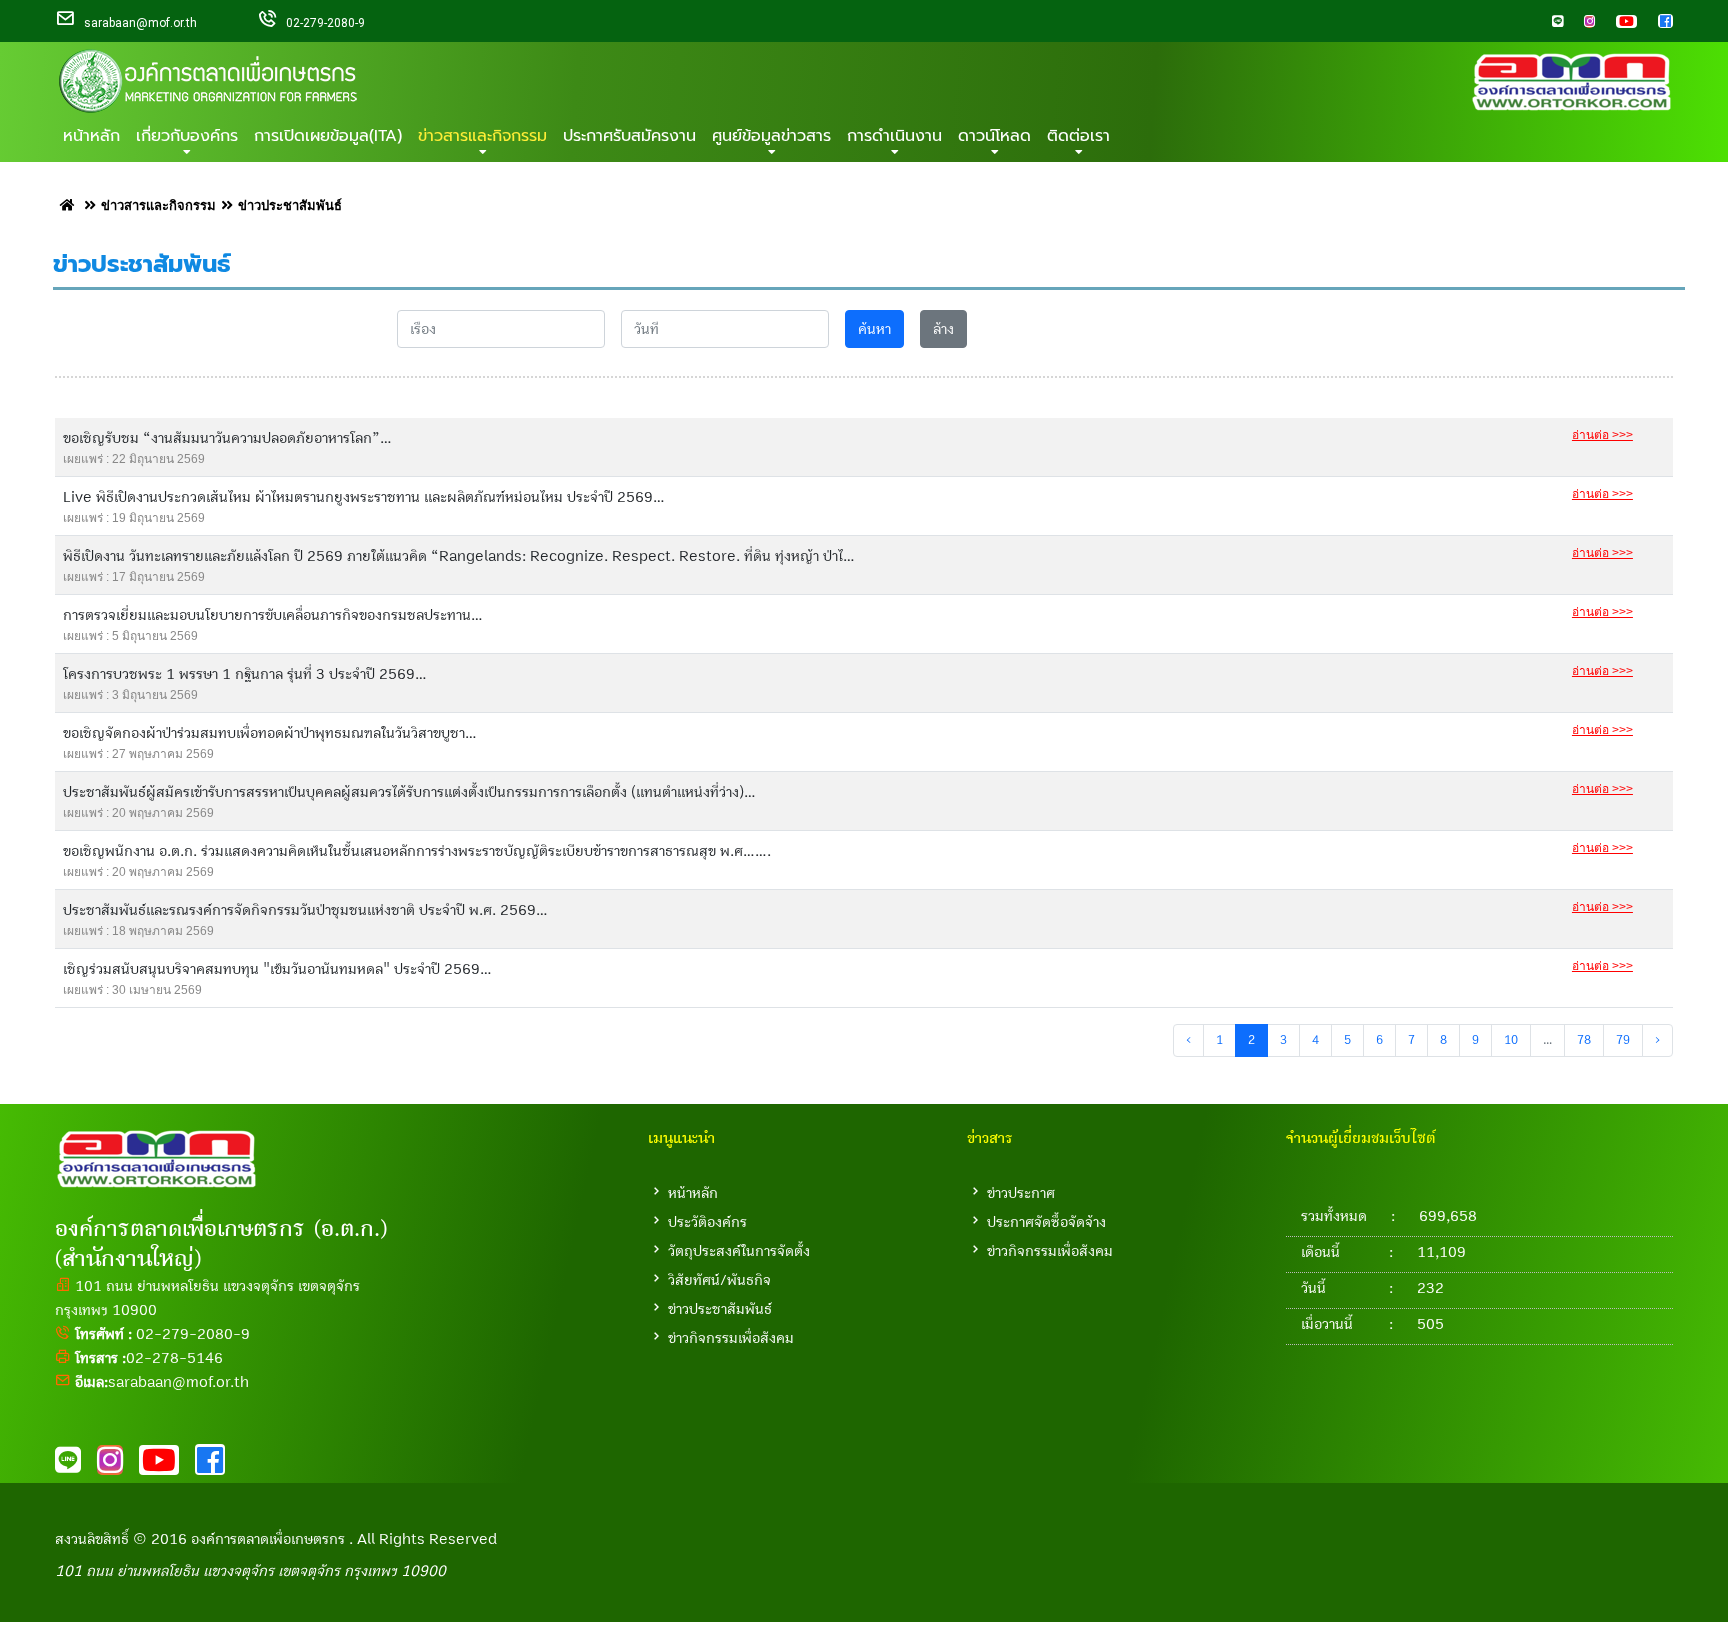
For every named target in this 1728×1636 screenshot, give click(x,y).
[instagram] (1581, 22)
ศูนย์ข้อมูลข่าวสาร (771, 136)
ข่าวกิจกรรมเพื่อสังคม (731, 1338)
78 (1584, 1040)
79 (1623, 1040)
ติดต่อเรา (1078, 136)
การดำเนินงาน (894, 136)
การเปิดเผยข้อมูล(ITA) (328, 136)
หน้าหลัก (91, 136)
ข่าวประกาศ (1021, 1193)
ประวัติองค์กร (707, 1222)
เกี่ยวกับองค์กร (187, 136)
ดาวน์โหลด (994, 136)
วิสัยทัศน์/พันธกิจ (719, 1280)
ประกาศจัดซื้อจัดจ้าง (1046, 1222)
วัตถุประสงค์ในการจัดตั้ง (739, 1251)
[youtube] (1618, 22)
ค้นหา (874, 329)
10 (1511, 1040)
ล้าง (943, 329)
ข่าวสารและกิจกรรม (482, 136)
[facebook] (1657, 22)
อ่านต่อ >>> (1602, 435)
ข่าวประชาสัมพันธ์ (720, 1309)
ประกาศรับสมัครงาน (629, 136)
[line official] (1549, 22)
